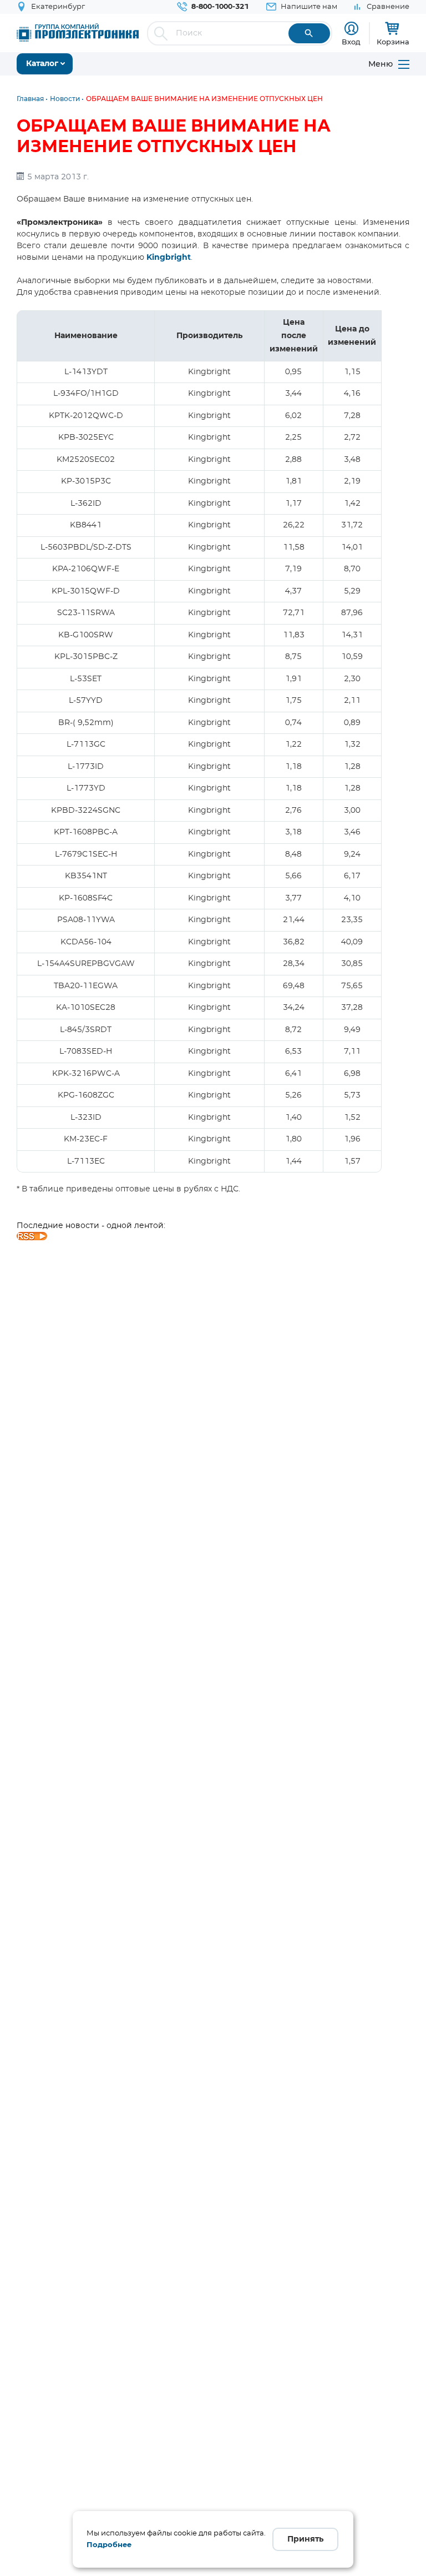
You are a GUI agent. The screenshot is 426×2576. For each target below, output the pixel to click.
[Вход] (351, 29)
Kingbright (169, 258)
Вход (351, 42)
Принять (305, 2539)
